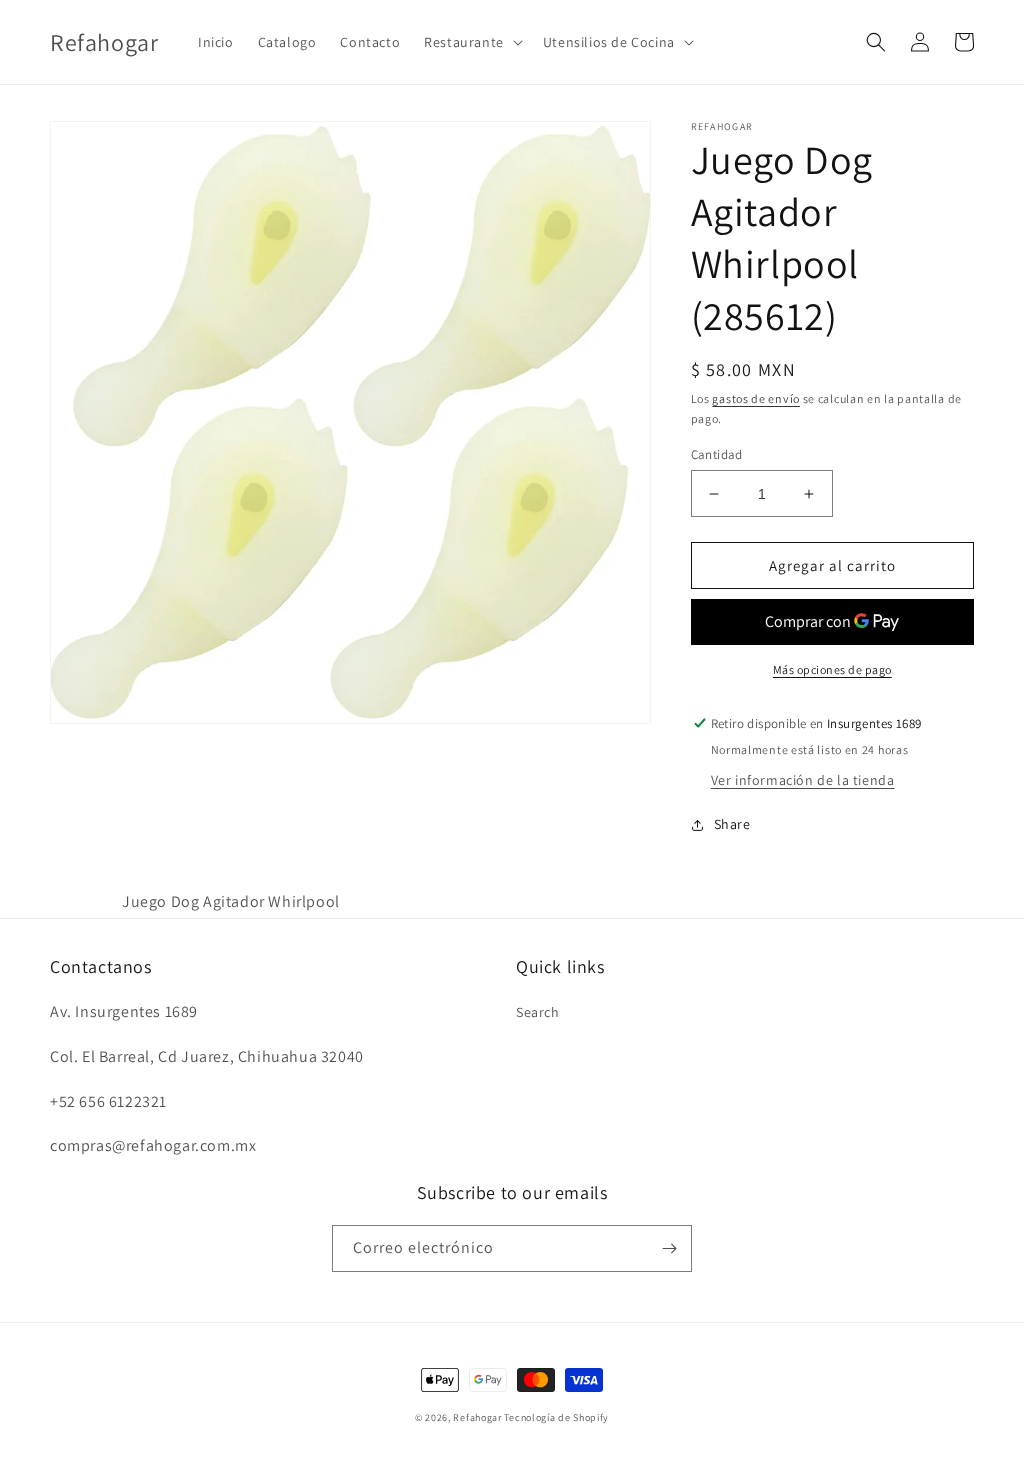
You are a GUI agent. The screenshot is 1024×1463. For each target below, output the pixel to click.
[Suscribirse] (669, 1248)
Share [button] (732, 824)
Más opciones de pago (832, 669)
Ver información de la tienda (803, 780)
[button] (471, 42)
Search (538, 1012)
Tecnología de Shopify (556, 1417)
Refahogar (477, 1417)
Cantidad (717, 454)
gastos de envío (756, 398)
